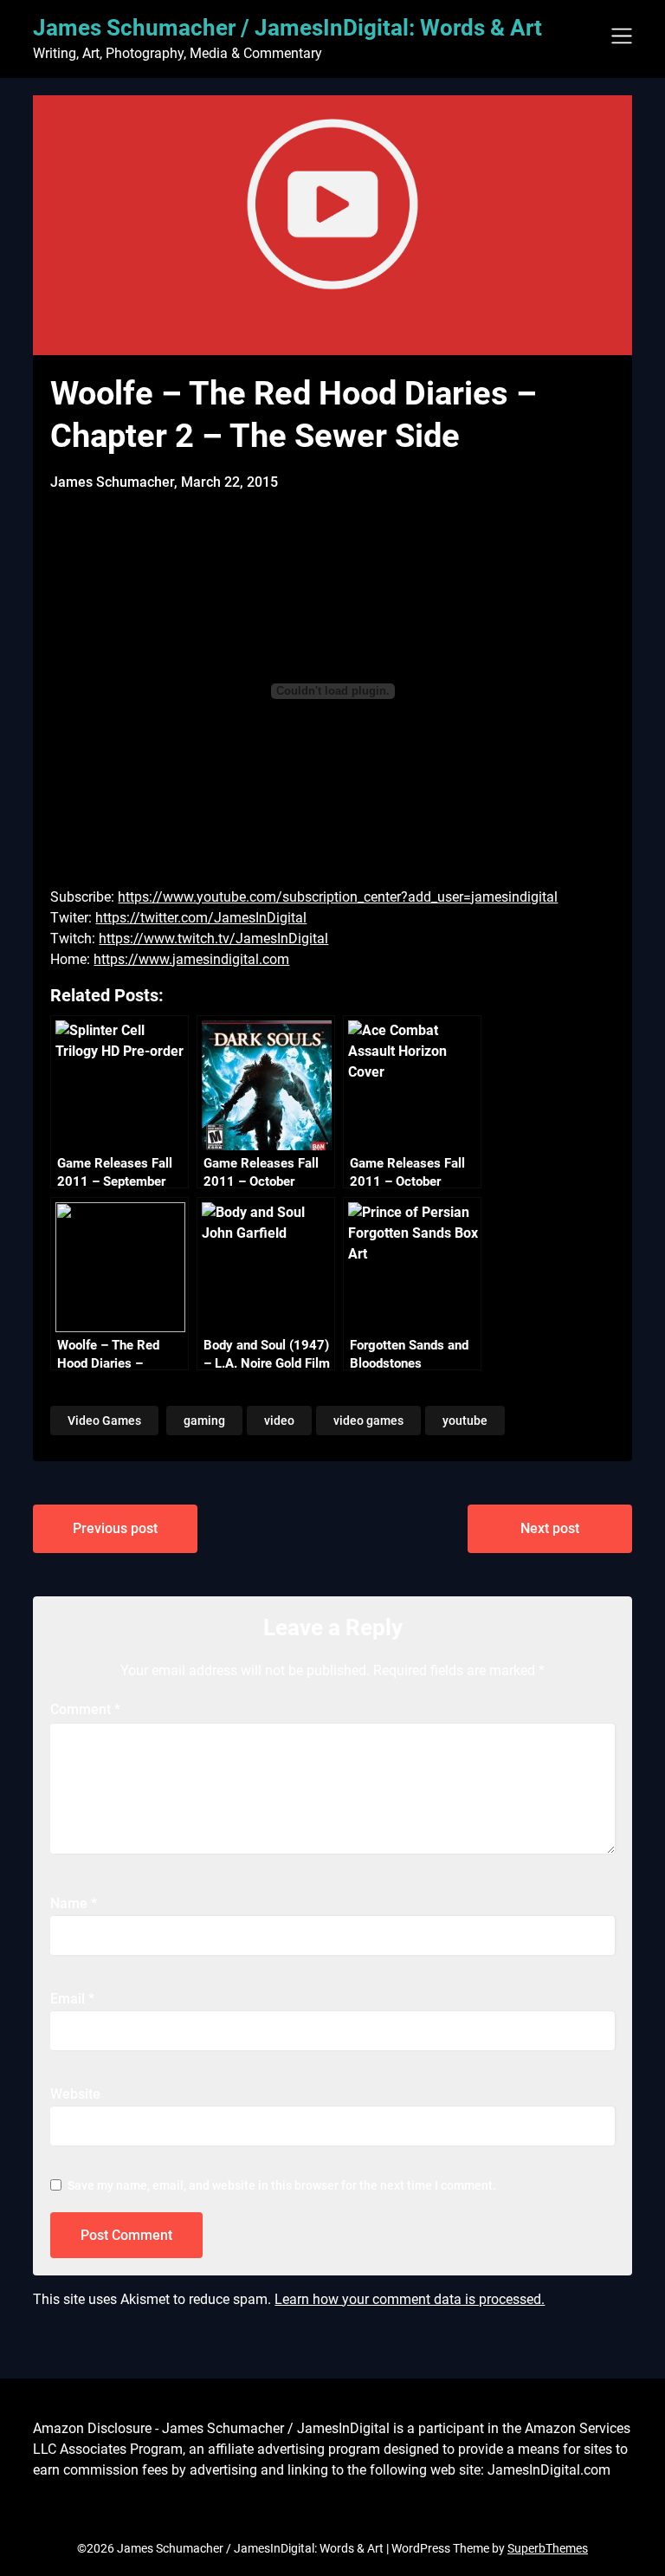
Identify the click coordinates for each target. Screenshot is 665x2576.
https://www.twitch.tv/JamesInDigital (213, 938)
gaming (204, 1421)
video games (368, 1421)
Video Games (104, 1421)
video (279, 1421)
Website (75, 2094)
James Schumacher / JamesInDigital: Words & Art (287, 28)
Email (72, 1999)
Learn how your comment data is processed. (410, 2299)
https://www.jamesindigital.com (191, 959)
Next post (550, 1528)
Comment (85, 1709)
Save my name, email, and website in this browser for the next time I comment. (282, 2185)
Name (74, 1903)
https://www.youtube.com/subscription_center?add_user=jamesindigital (338, 897)
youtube (465, 1421)
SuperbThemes (548, 2548)
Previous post (115, 1528)
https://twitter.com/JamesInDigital (201, 918)
